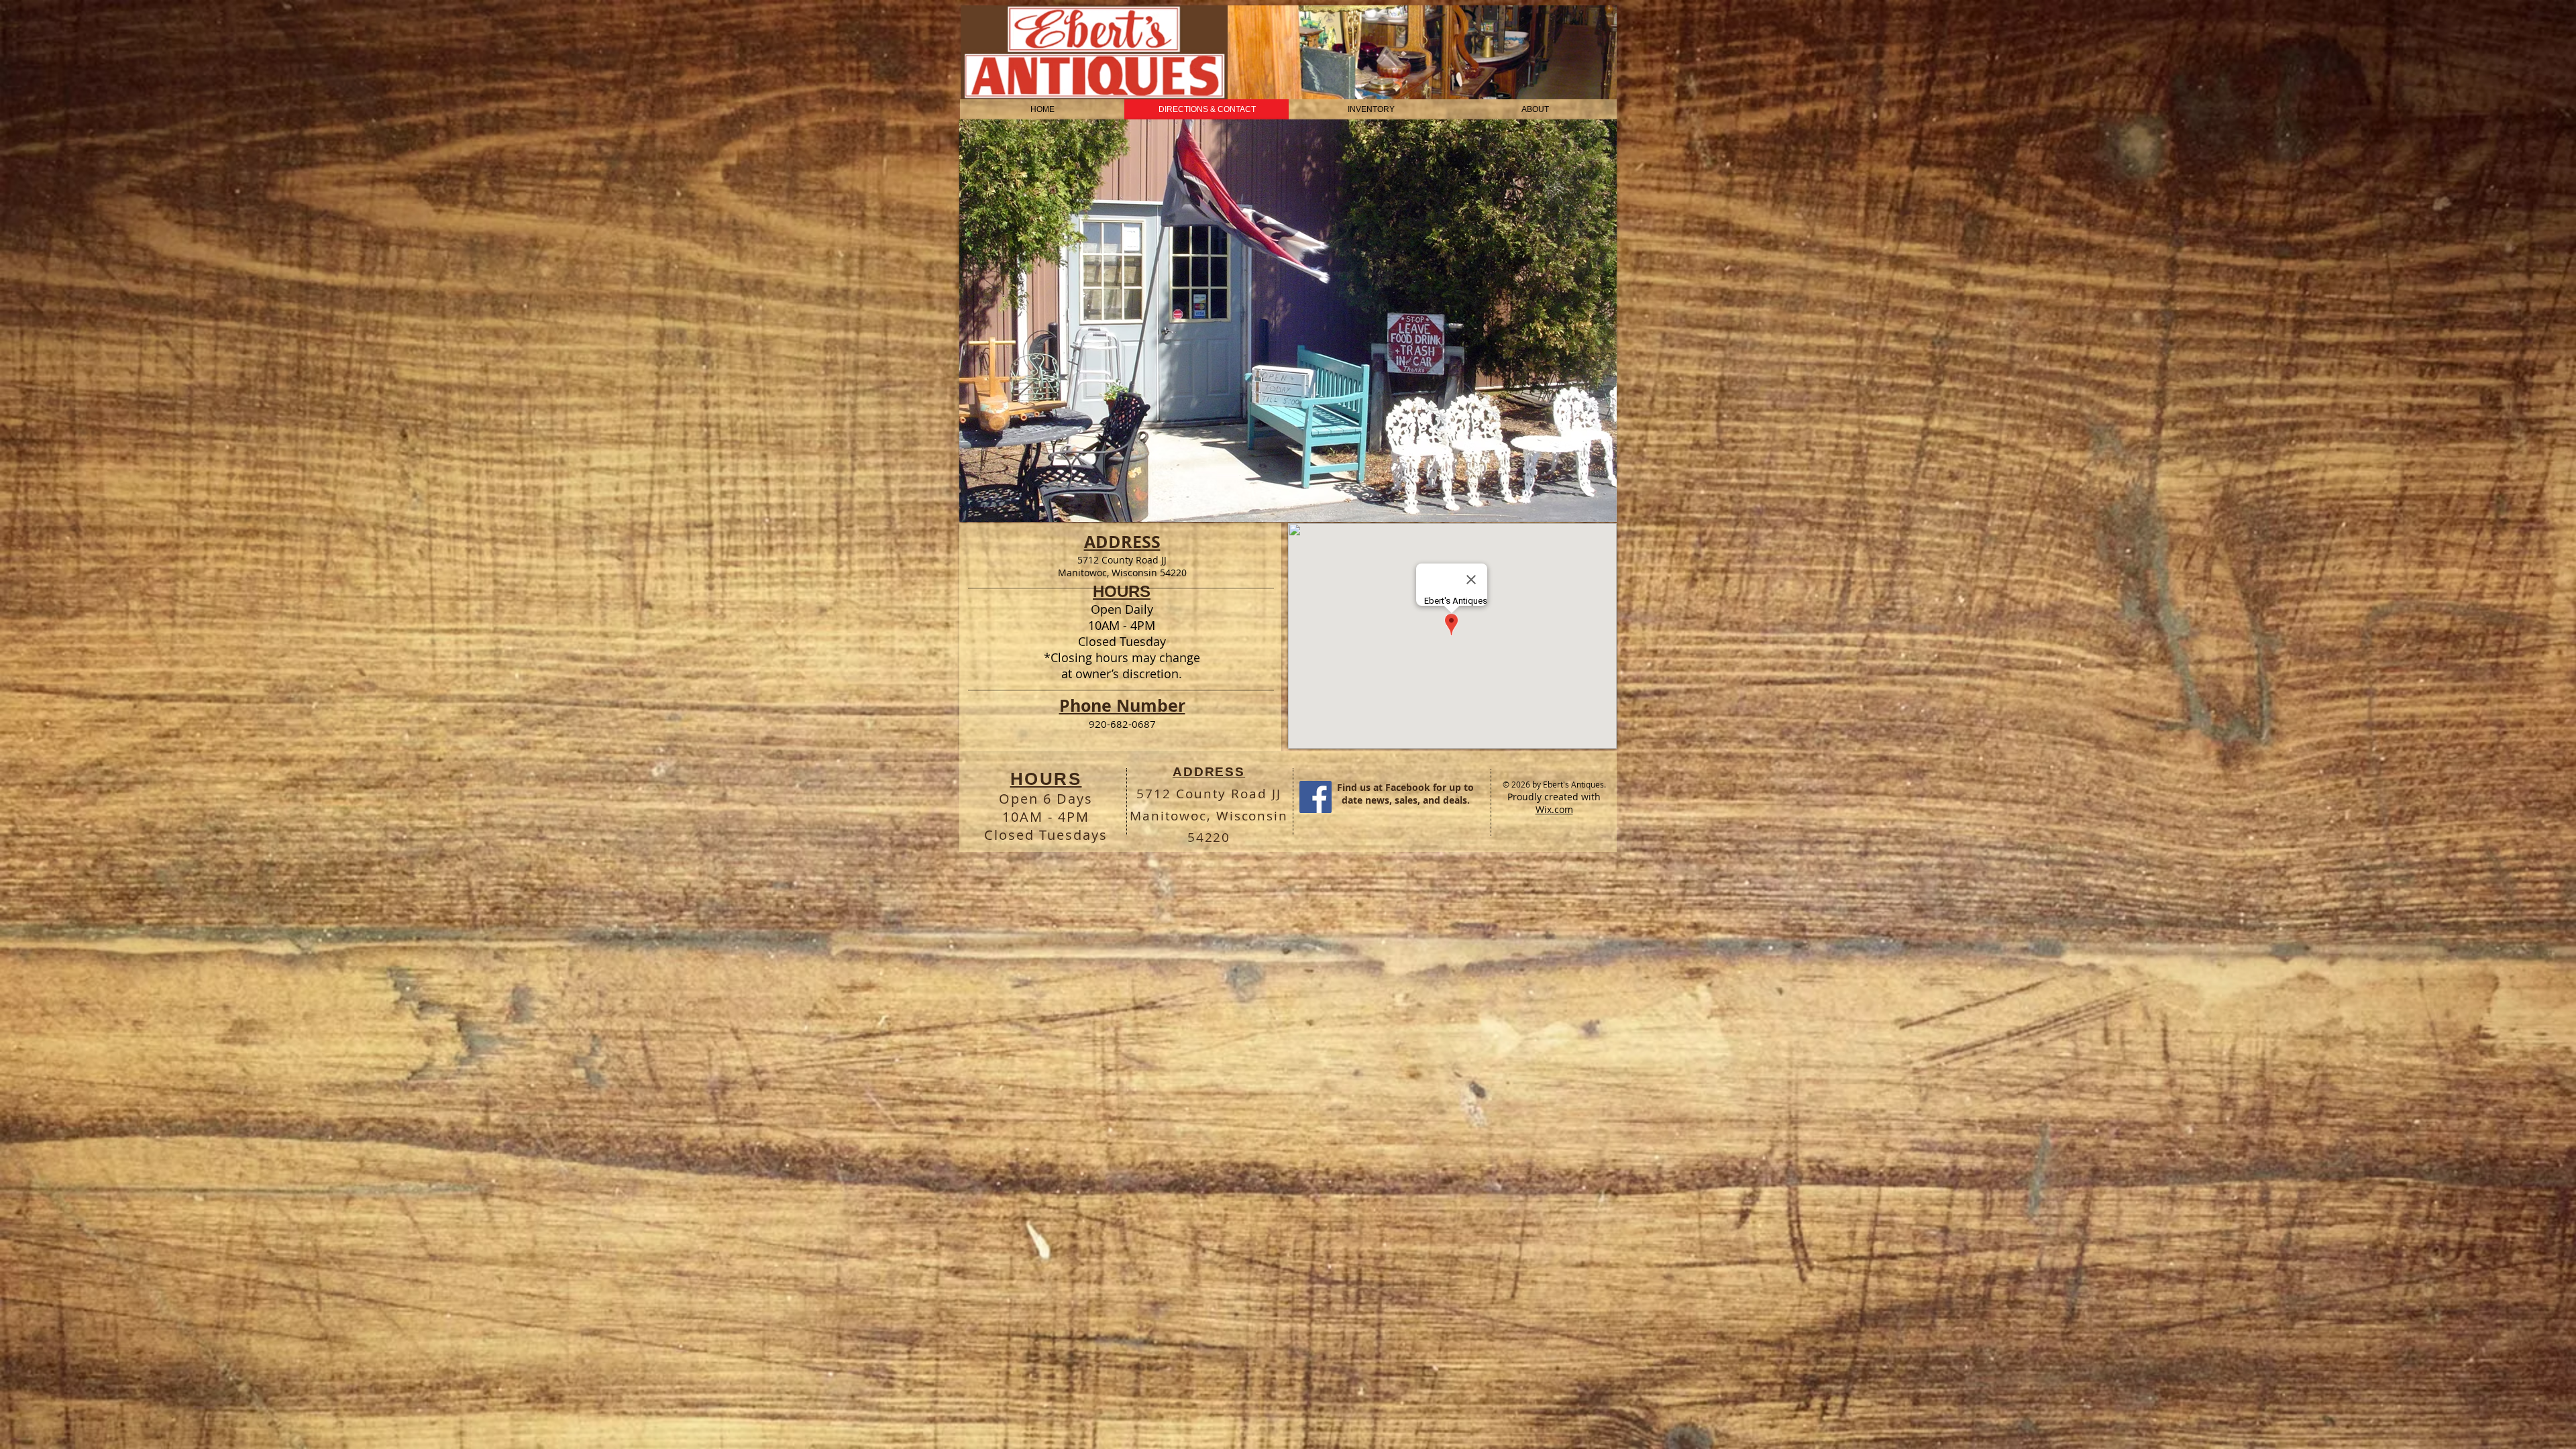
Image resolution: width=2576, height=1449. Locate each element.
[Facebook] (1316, 797)
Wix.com (1554, 809)
